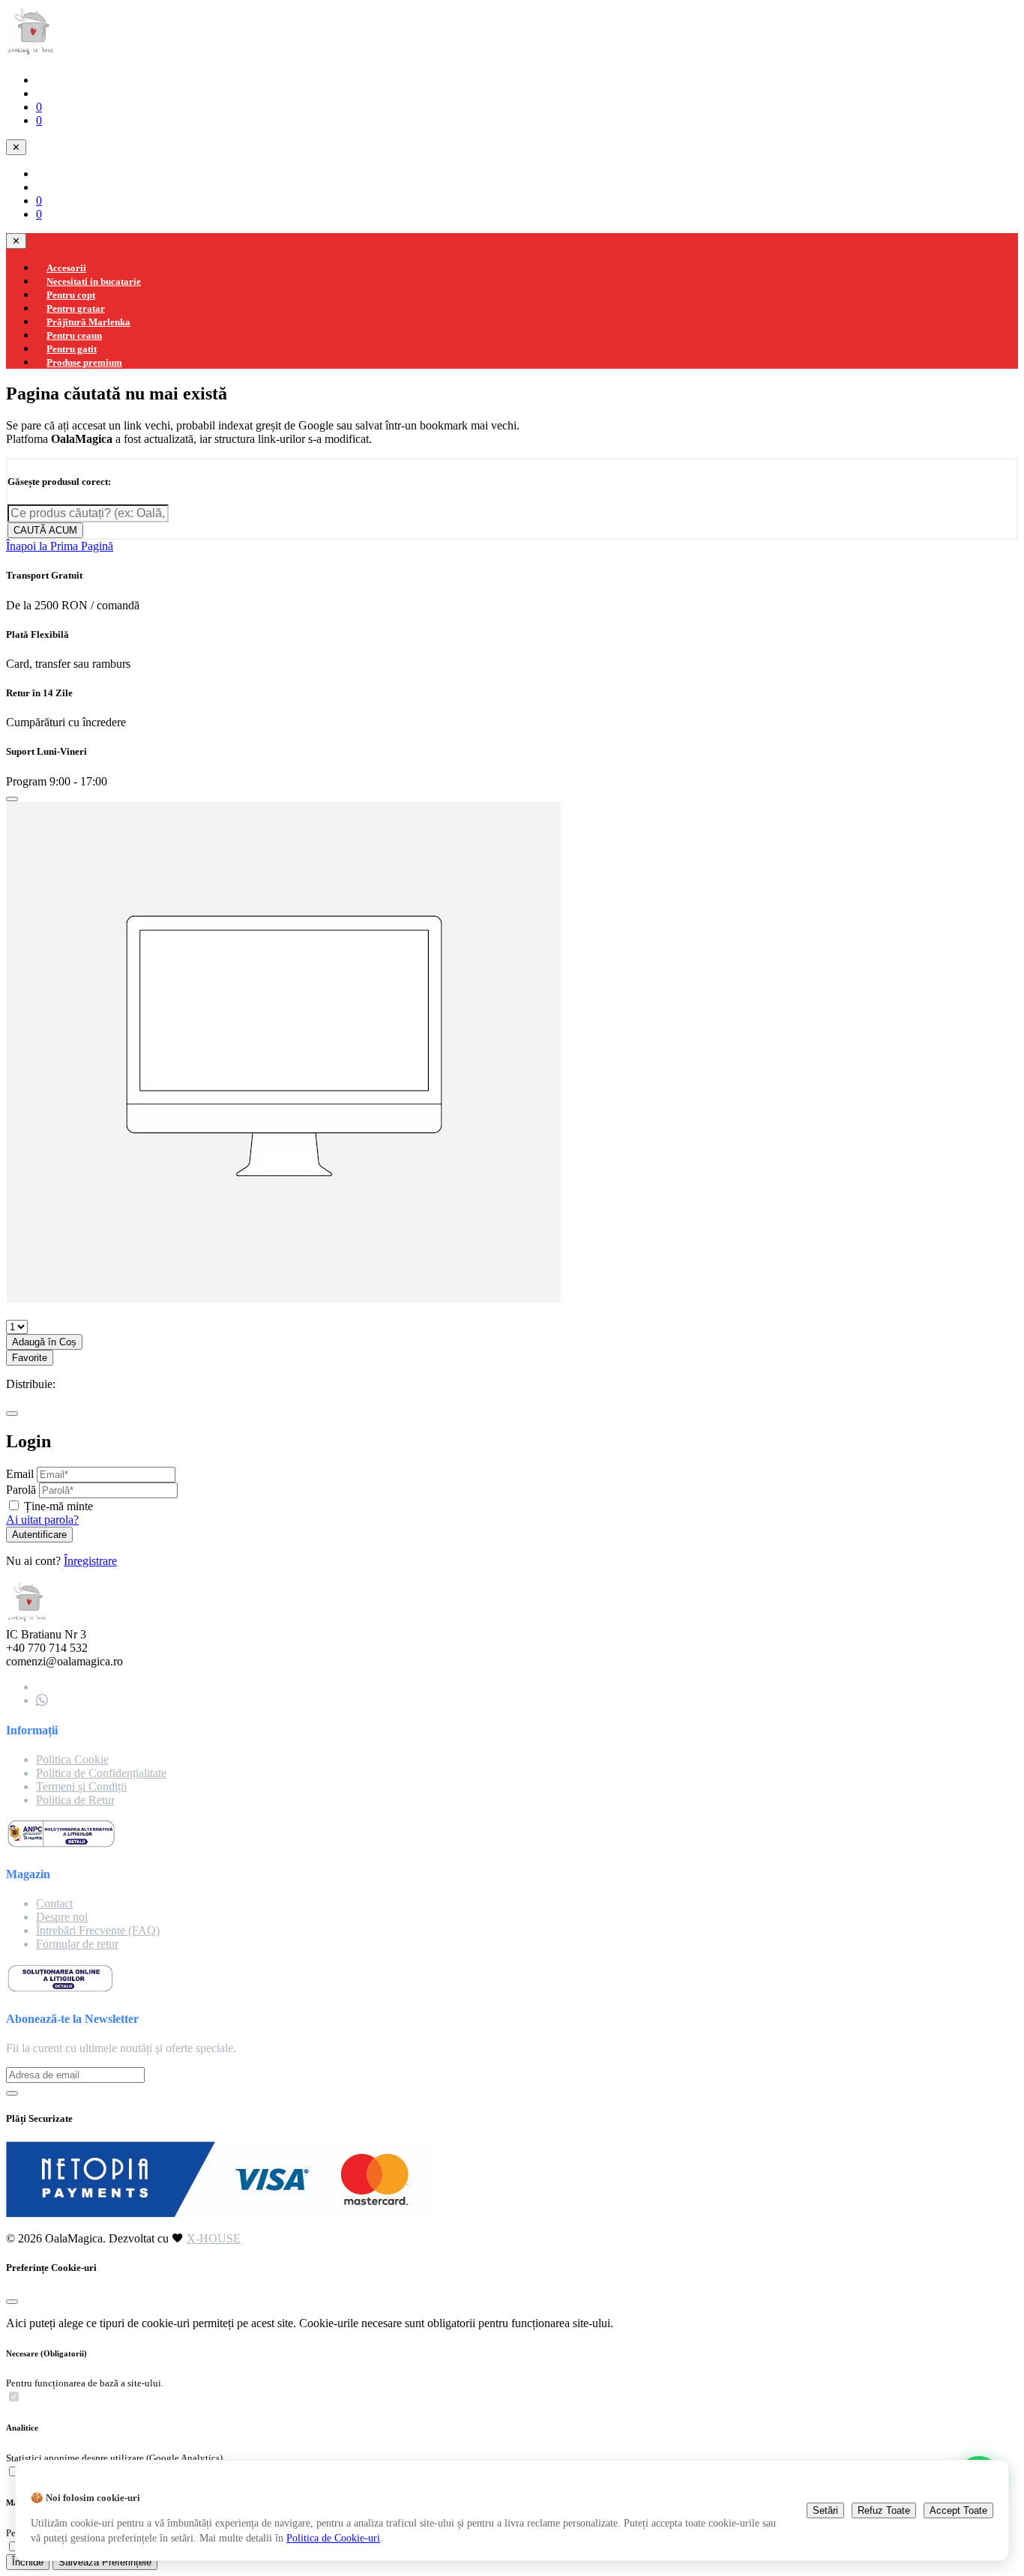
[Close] (12, 799)
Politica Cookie (72, 1759)
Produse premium (84, 362)
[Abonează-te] (12, 2093)
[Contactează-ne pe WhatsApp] (42, 1700)
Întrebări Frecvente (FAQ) (98, 1930)
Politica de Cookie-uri (333, 2538)
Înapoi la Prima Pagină (60, 546)
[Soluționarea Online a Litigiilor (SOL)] (60, 1989)
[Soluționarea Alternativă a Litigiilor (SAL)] (61, 1845)
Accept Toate (958, 2510)
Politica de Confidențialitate (101, 1773)
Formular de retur (77, 1944)
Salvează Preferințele (105, 2562)
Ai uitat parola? (42, 1520)
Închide (28, 2562)
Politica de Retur (75, 1800)
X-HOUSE (214, 2238)
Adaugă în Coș (44, 1342)
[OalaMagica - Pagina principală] (31, 54)
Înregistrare (90, 1561)
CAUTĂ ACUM (45, 530)
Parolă (21, 1490)
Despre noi (62, 1917)
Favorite (30, 1358)
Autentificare (39, 1535)
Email (20, 1474)
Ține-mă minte (58, 1506)
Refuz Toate (884, 2510)
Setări (825, 2510)
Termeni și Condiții (81, 1786)
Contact (54, 1903)
